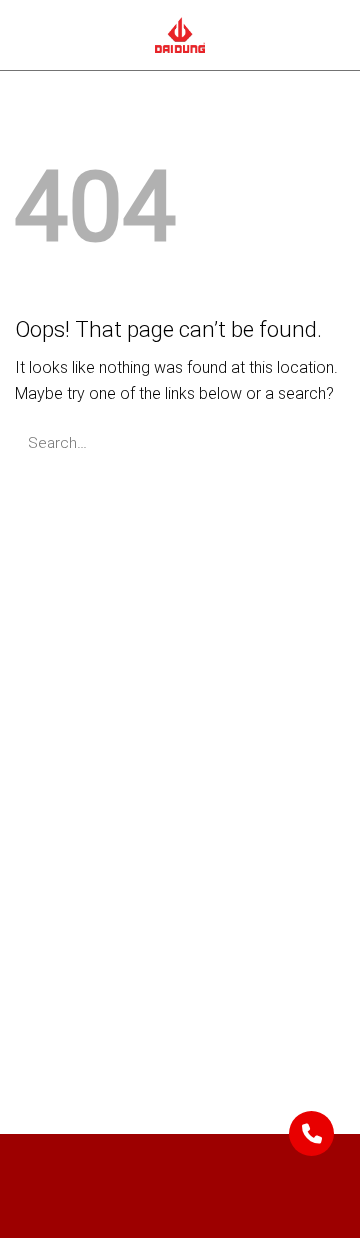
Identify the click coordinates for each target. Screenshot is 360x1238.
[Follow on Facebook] (36, 1026)
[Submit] (322, 442)
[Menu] (28, 35)
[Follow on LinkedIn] (80, 1026)
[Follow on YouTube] (123, 1026)
